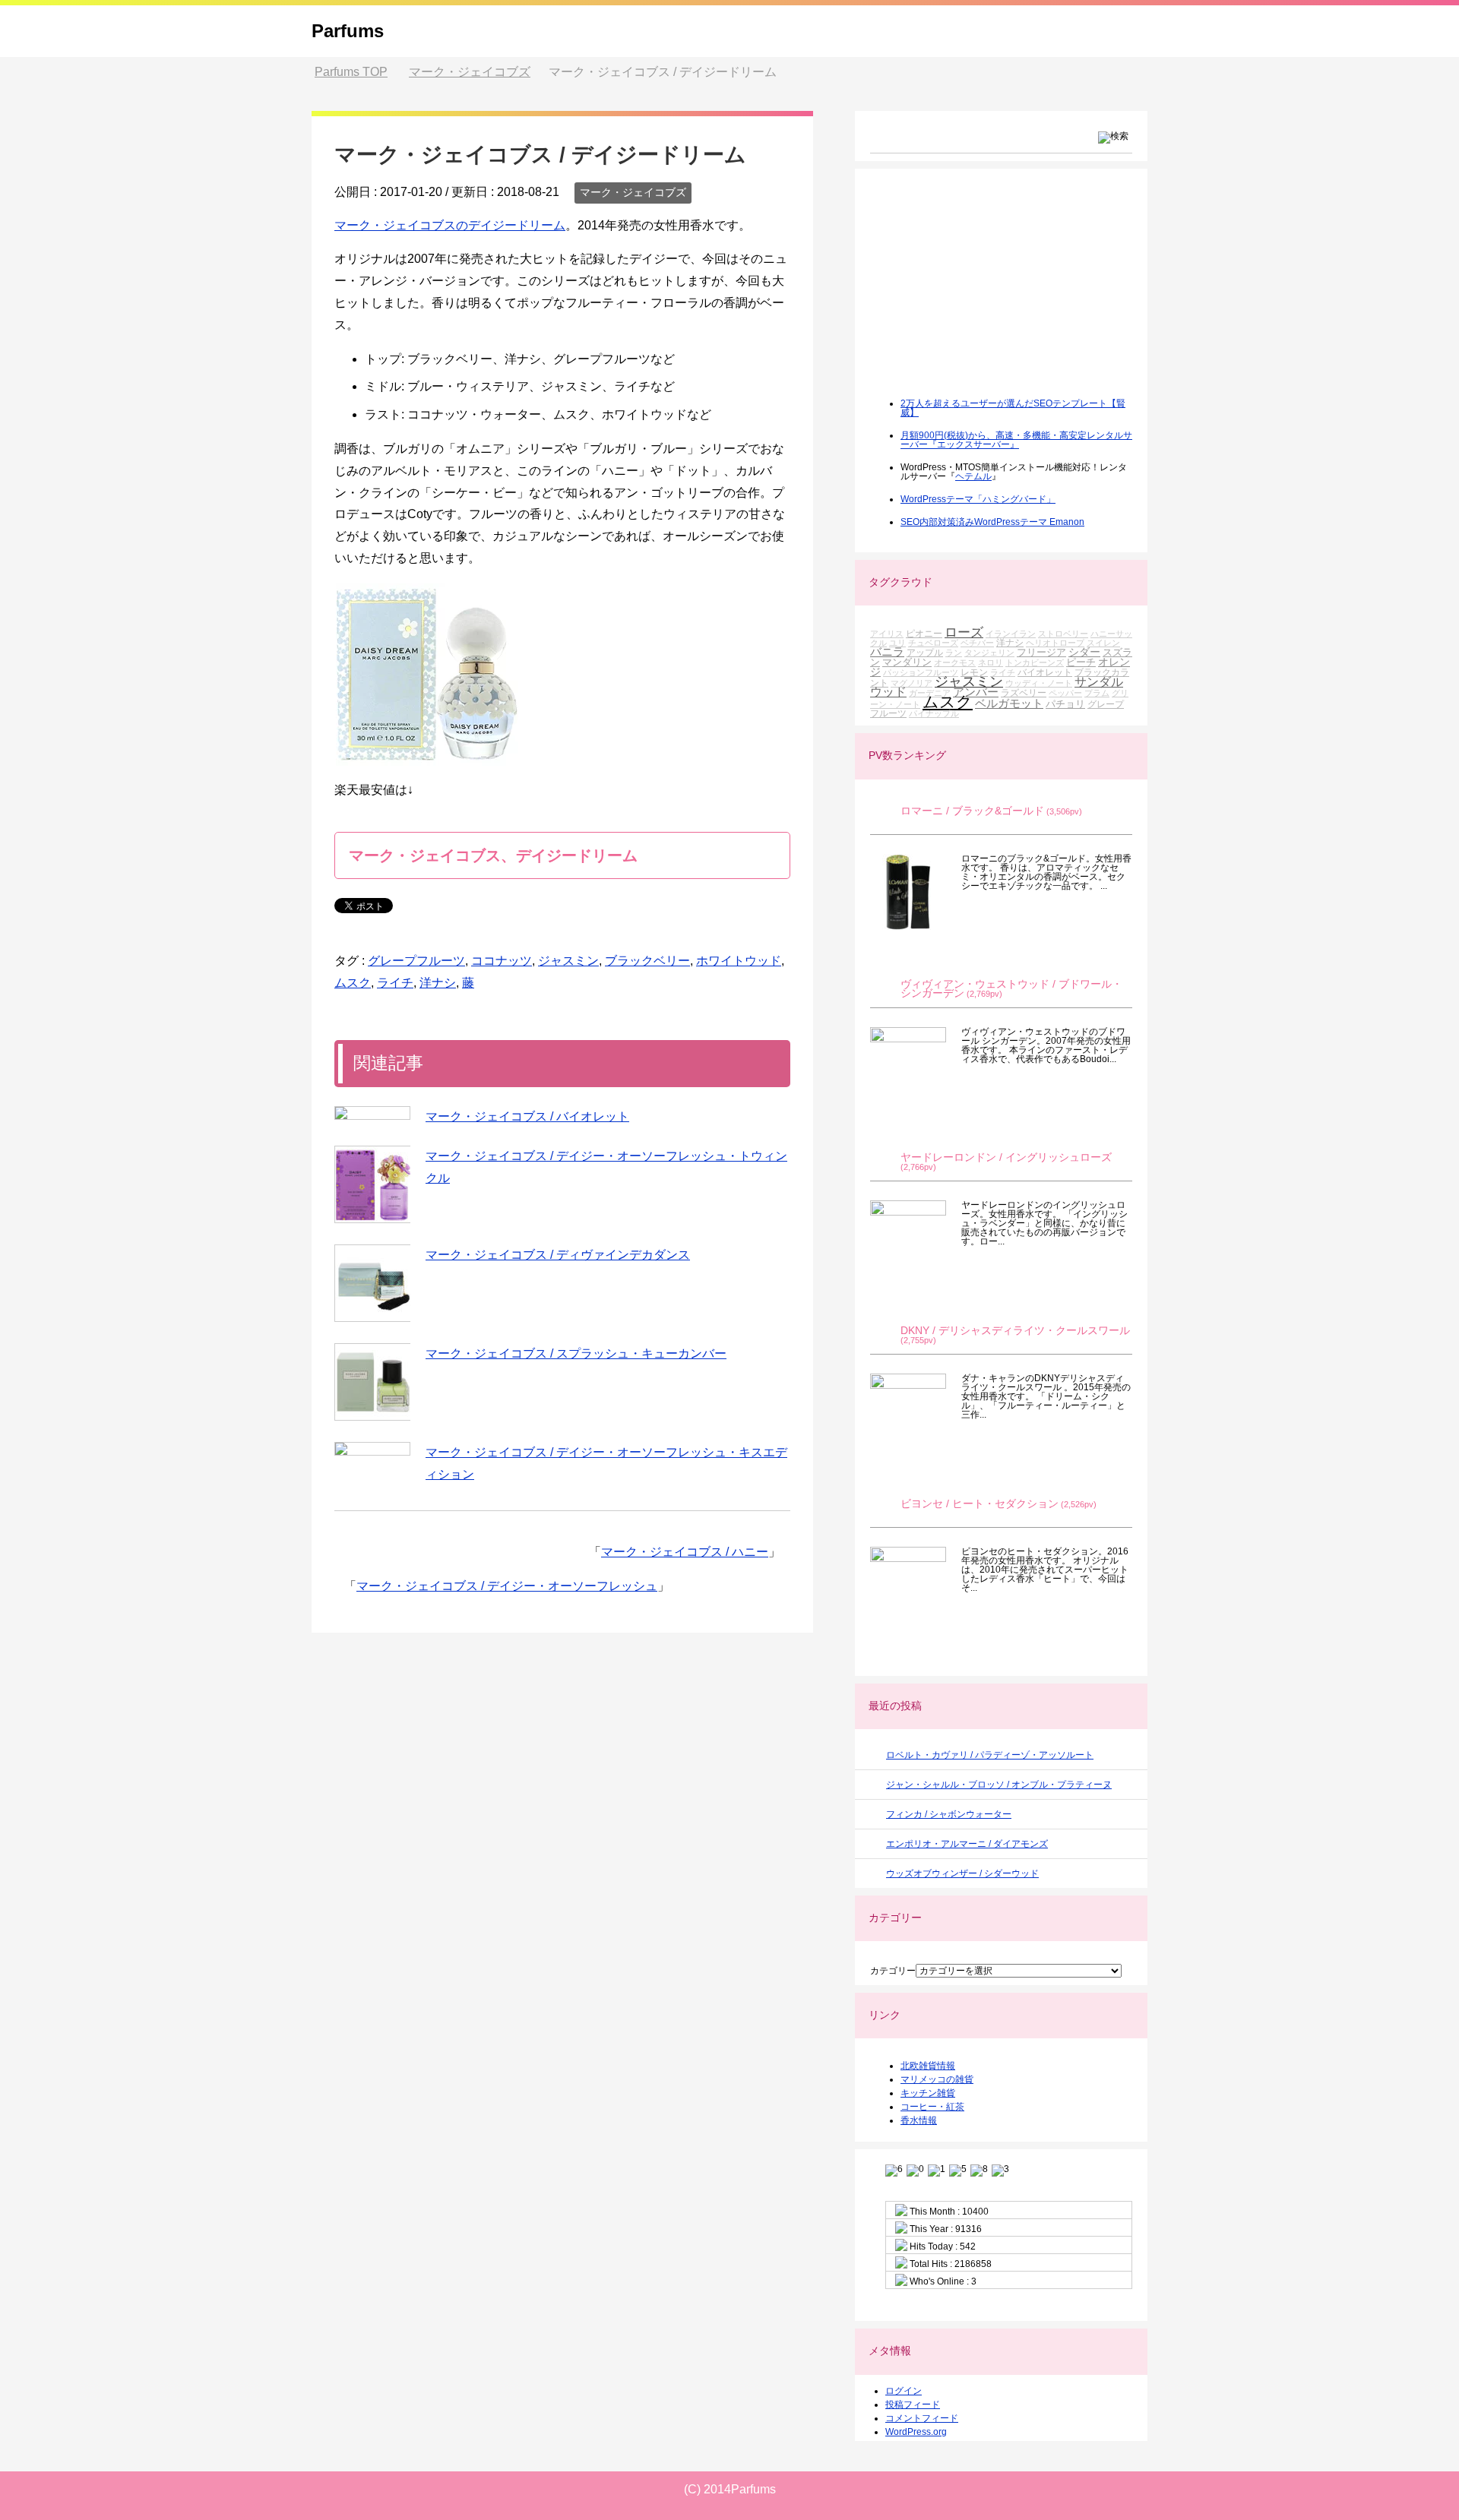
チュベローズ (933, 643)
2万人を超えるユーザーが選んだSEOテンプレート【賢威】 (1013, 408)
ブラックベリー (647, 961)
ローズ (964, 632)
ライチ (395, 983)
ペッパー (1065, 693)
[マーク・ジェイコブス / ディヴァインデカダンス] (372, 1283)
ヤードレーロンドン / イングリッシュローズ (1006, 1157)
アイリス (887, 634)
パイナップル (934, 713)
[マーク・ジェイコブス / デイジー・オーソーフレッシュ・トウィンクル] (372, 1184)
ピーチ (1081, 662)
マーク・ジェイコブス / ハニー (685, 1552)
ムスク (353, 983)
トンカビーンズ (1035, 662)
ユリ (897, 643)
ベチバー (977, 643)
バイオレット (1045, 672)
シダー (1084, 652)
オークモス (955, 662)
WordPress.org (916, 2432)
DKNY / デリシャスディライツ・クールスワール (1015, 1331)
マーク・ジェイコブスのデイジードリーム (450, 225)
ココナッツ (502, 961)
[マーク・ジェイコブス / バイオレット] (372, 1113)
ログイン (904, 2391)
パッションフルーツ (921, 672)
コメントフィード (922, 2418)
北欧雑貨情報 (928, 2066)
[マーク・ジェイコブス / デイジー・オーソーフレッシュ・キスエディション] (372, 1449)
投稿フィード (913, 2405)
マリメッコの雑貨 (937, 2079)
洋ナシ (438, 983)
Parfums (348, 31)
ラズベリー (1024, 692)
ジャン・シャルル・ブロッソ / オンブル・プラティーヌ (999, 1785)
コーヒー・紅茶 (932, 2107)
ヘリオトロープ (1055, 643)
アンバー (976, 692)
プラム (1097, 693)
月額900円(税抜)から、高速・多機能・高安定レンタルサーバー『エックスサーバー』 (1016, 440)
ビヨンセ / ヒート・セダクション (980, 1504)
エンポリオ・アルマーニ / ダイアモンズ (967, 1844)
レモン (974, 672)
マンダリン (907, 662)
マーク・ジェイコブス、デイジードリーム (493, 855)
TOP (351, 72)
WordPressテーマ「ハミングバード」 (978, 499)
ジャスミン (568, 961)
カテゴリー (893, 1971)
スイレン (1103, 643)
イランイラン (1011, 634)
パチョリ (1065, 704)
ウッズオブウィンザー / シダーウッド (962, 1873)
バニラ (887, 651)
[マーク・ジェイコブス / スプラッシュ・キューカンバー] (372, 1382)
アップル (925, 652)
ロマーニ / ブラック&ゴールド (972, 811)
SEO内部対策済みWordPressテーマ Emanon (992, 522)
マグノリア (911, 683)
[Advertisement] (984, 293)
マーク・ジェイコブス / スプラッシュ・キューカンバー (576, 1353)
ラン (954, 653)
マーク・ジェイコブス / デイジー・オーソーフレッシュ (507, 1586)
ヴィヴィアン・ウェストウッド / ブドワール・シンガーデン (1011, 989)
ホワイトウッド (739, 961)
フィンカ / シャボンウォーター (949, 1814)
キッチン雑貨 (928, 2093)
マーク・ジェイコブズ (633, 192)
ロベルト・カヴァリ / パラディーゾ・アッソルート (990, 1755)
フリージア (1041, 652)
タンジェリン (989, 653)
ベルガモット (1009, 703)
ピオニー (924, 633)
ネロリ (991, 662)
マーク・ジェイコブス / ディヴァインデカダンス (558, 1255)
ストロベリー (1063, 634)
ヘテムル (973, 476)
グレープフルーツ (416, 961)
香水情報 (919, 2120)
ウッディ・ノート (1039, 683)
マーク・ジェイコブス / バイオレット (527, 1116)
